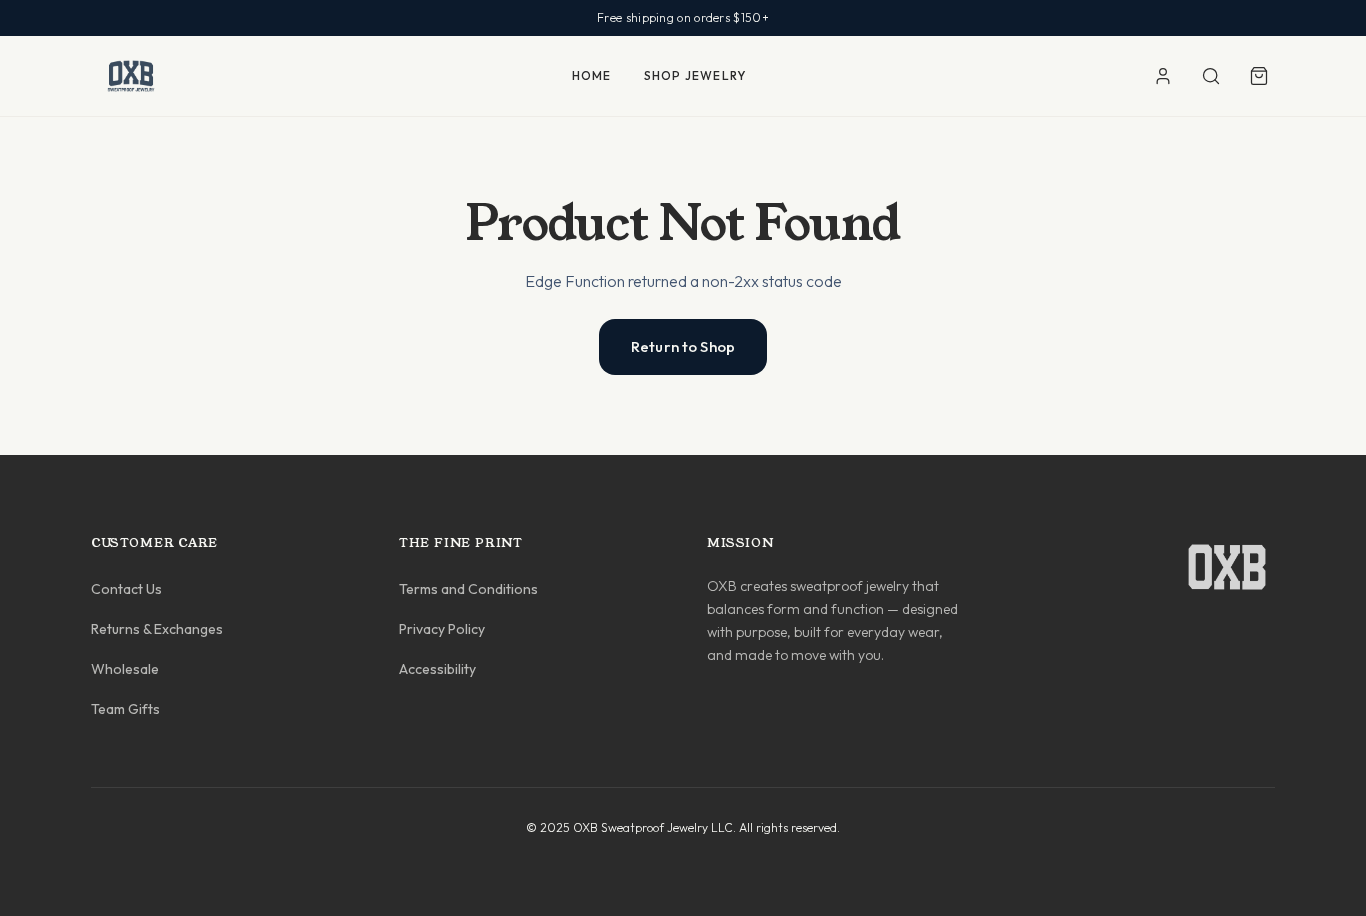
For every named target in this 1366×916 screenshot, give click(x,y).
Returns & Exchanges (157, 629)
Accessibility (437, 669)
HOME (592, 75)
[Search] (1211, 76)
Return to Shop (683, 346)
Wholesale (125, 669)
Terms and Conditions (468, 589)
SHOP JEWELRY (695, 75)
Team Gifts (125, 709)
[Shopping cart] (1259, 76)
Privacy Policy (442, 629)
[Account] (1163, 76)
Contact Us (126, 589)
